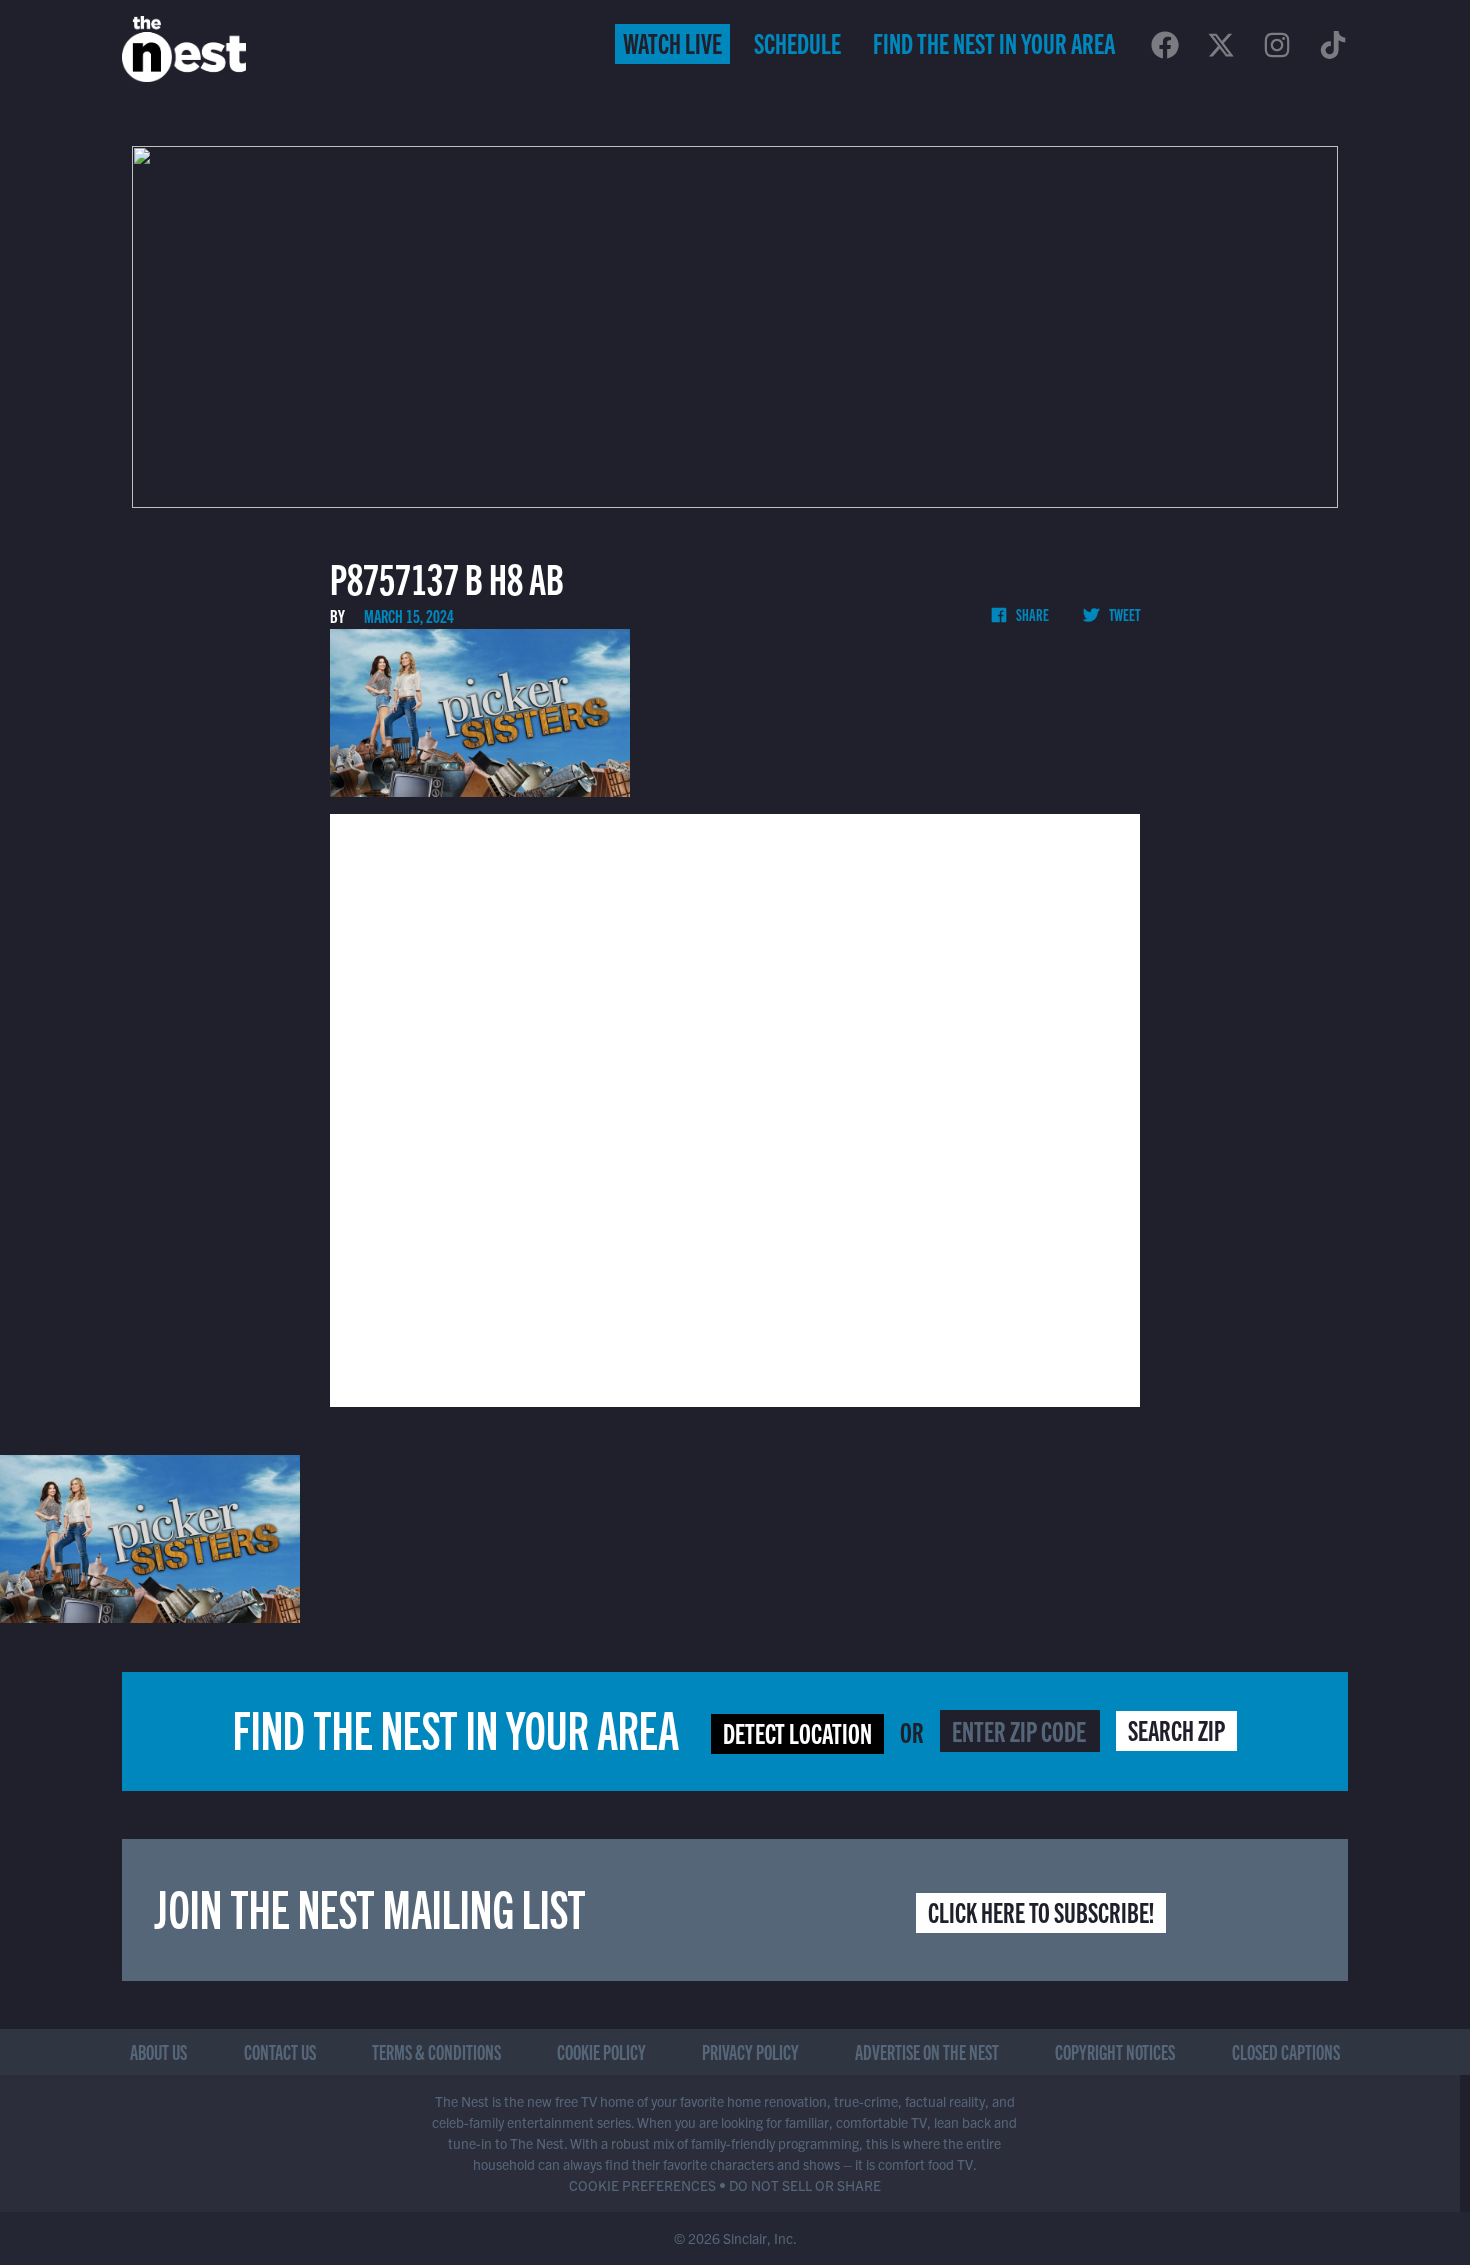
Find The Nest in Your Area (994, 42)
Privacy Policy (750, 2051)
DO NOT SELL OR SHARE (805, 2185)
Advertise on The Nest (927, 2051)
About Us (158, 2051)
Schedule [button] (797, 42)
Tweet (1123, 614)
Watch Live (672, 42)
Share (1031, 614)
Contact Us (280, 2051)
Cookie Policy (601, 2051)
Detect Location (797, 1732)
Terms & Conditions (436, 2051)
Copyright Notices (1115, 2051)
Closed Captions (1286, 2051)
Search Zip (1176, 1729)
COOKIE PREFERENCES (642, 2185)
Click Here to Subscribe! (1041, 1911)
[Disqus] (735, 1108)
